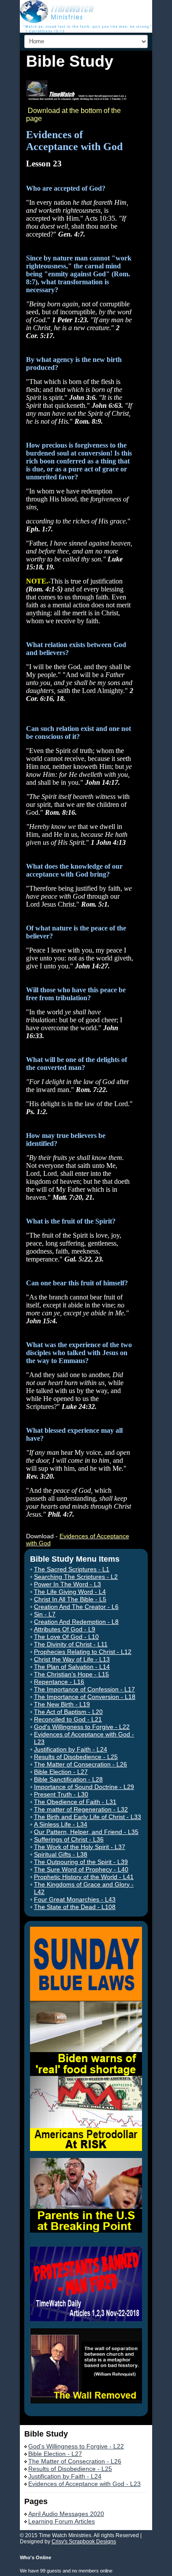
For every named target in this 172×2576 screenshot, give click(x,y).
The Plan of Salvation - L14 (72, 1667)
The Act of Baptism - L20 (68, 1712)
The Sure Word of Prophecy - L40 (81, 1869)
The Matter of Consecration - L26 (80, 1764)
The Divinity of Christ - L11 (71, 1644)
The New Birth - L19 (62, 1704)
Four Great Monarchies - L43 (75, 1899)
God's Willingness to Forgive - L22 (82, 1727)
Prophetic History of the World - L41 (84, 1877)
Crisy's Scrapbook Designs (84, 2542)
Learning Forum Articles (62, 2521)
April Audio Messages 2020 (66, 2514)
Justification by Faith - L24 (71, 1749)
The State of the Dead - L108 (75, 1907)
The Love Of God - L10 (66, 1637)
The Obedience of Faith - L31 (75, 1802)
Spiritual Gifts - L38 (61, 1854)
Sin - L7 (45, 1614)
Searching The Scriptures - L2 (76, 1577)
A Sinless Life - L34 (61, 1824)
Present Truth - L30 (61, 1794)
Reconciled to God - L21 (68, 1719)
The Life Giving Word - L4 (70, 1592)
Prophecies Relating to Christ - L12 (83, 1652)
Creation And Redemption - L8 (76, 1622)
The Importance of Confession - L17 (84, 1689)
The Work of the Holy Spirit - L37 (80, 1847)
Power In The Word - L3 (67, 1584)
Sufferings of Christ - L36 (69, 1839)
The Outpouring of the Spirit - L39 (81, 1862)
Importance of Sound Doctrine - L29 (84, 1787)
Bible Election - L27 (61, 1772)
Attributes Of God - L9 (65, 1629)
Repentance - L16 (59, 1682)
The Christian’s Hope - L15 (71, 1674)
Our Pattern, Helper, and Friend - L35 (86, 1832)
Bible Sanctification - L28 (68, 1779)
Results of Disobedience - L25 (76, 1757)
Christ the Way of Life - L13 (72, 1659)
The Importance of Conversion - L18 (85, 1697)
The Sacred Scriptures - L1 (72, 1569)
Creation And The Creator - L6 (76, 1607)
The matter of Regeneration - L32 (81, 1809)
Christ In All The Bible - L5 (70, 1599)
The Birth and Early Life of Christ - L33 (88, 1817)
